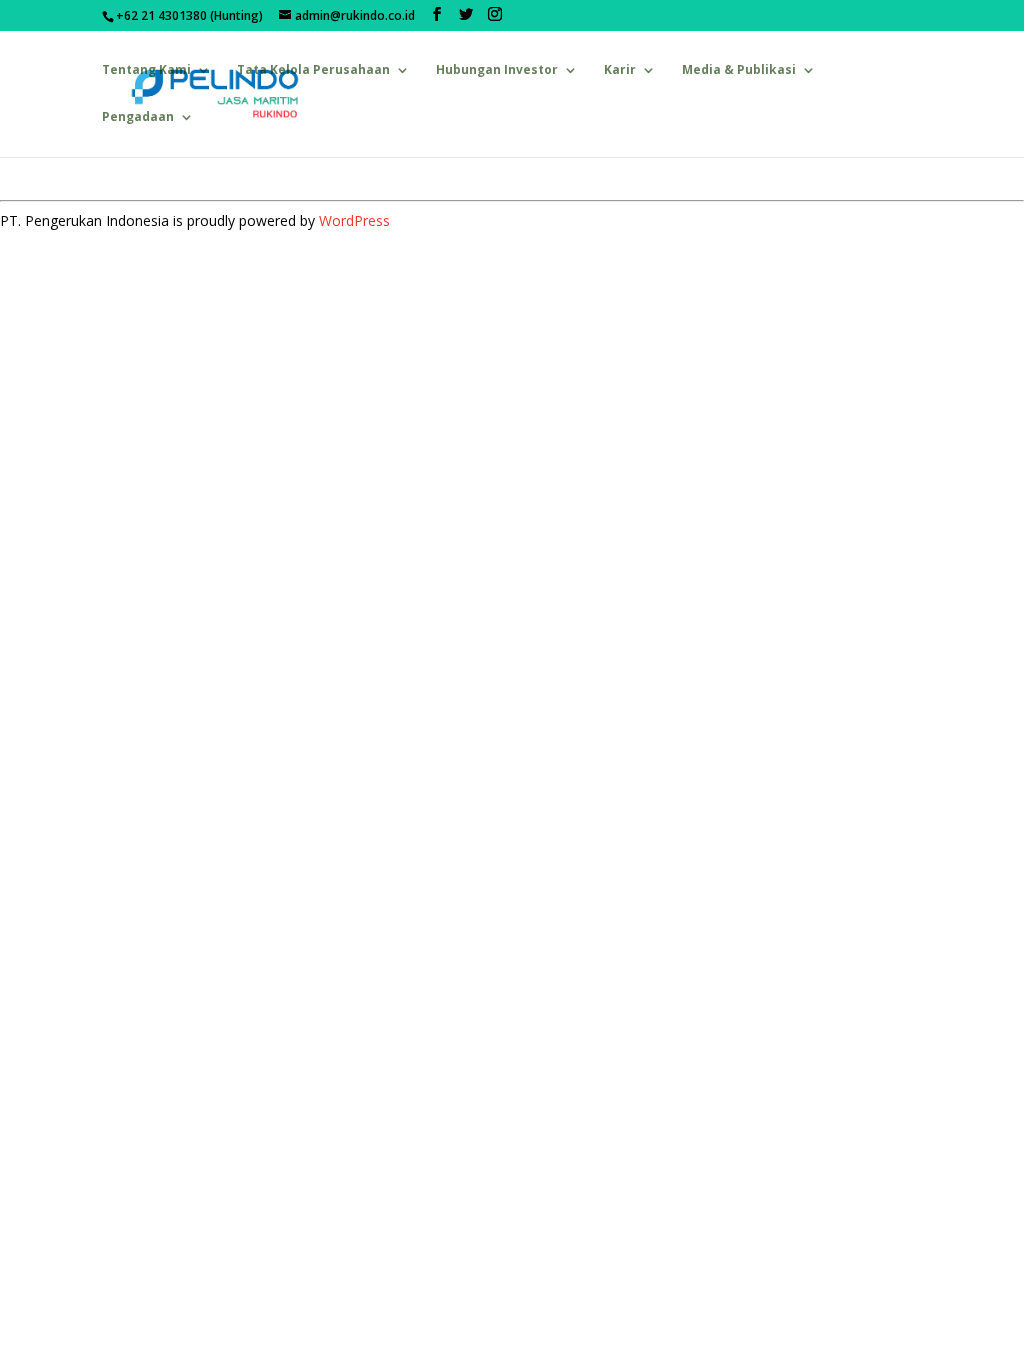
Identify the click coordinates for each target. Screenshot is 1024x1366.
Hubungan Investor (497, 70)
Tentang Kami (146, 70)
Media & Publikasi (739, 70)
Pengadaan (138, 117)
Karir (620, 70)
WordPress (354, 220)
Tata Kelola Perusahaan (313, 70)
